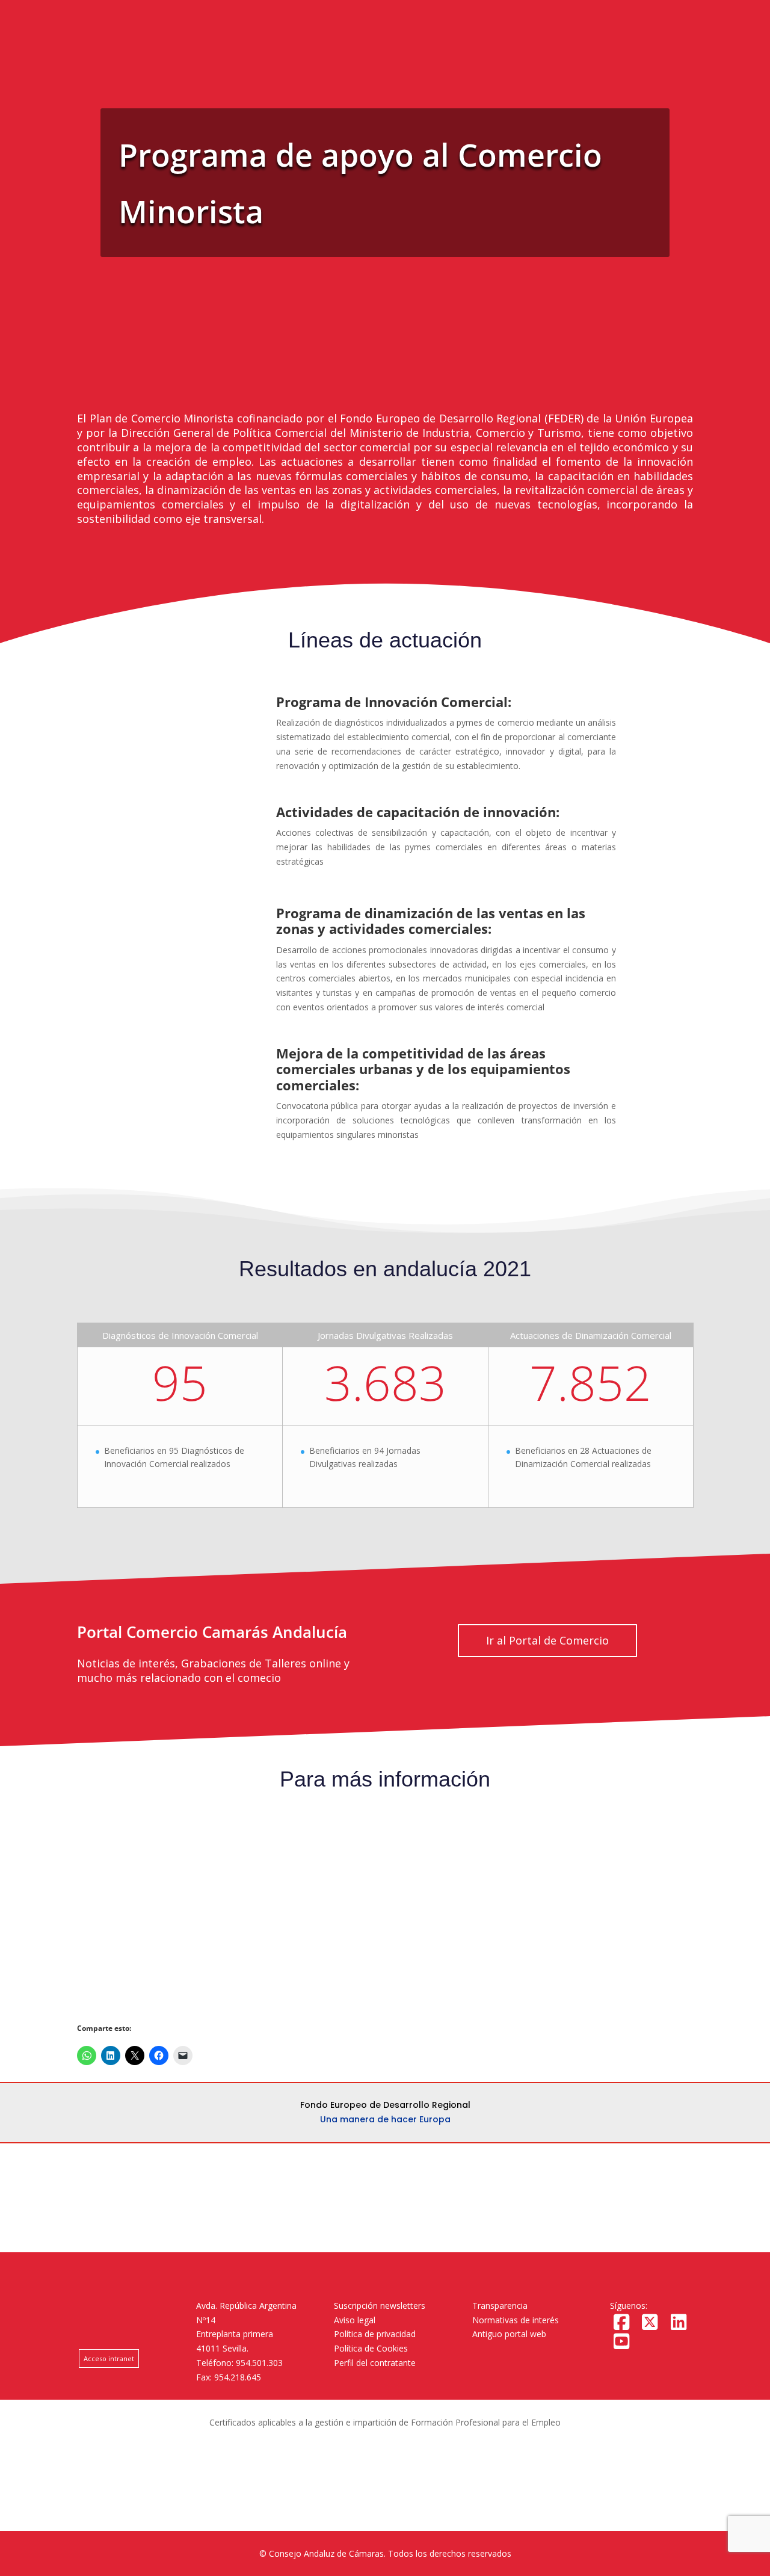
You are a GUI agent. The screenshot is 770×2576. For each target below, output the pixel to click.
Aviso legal (355, 2320)
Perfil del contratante (375, 2363)
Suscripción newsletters (380, 2306)
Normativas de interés (516, 2320)
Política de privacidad (375, 2334)
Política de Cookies (371, 2348)
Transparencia (500, 2306)
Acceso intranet (109, 2358)
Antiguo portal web (509, 2334)
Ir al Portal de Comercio (547, 1640)
